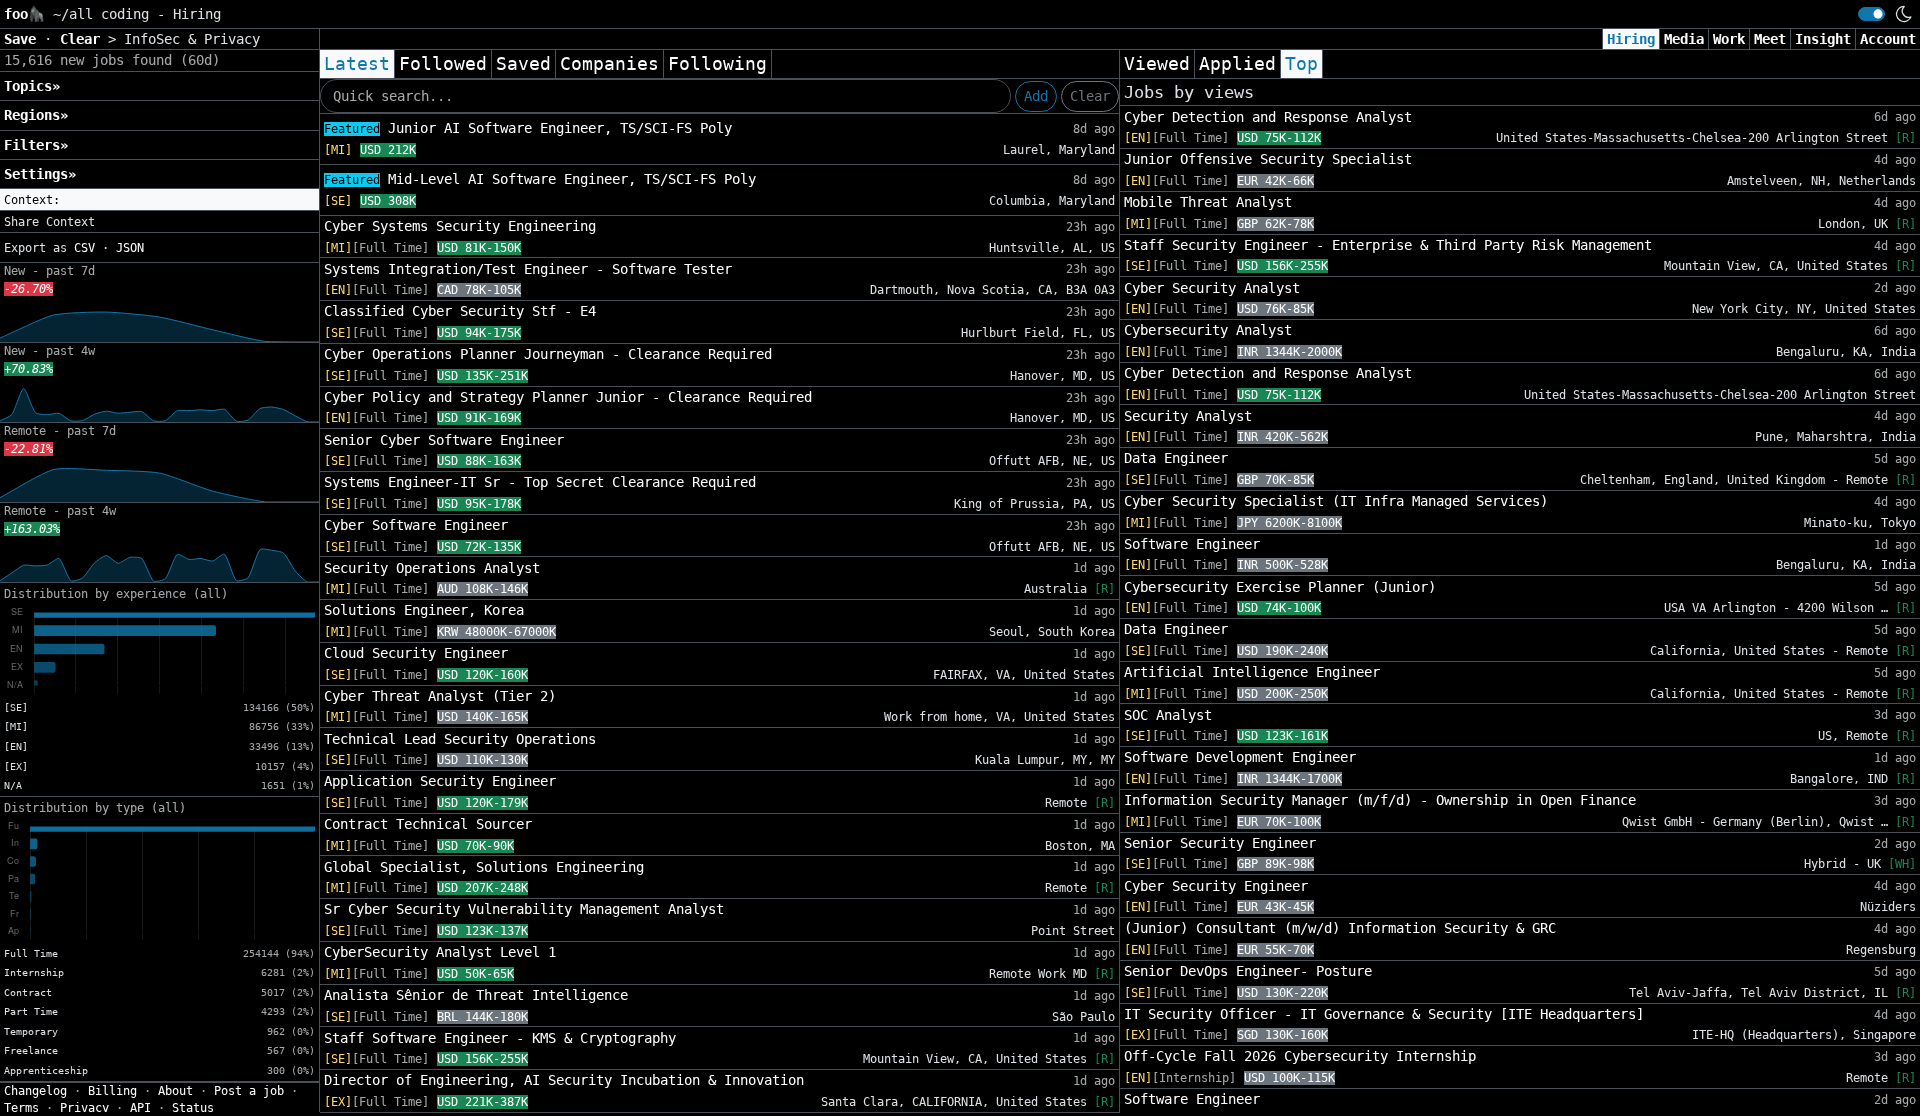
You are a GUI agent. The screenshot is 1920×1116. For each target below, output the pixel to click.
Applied (1237, 64)
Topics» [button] (32, 86)
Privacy (84, 1108)
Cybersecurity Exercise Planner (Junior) (1280, 587)
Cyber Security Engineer (1216, 886)
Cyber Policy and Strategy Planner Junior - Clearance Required (568, 397)
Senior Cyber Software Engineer (444, 440)
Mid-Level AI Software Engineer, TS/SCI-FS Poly (540, 179)
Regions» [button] (36, 115)
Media (1684, 39)
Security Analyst (1188, 416)
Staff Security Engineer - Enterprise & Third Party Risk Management (1388, 245)
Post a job (249, 1091)
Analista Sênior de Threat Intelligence (476, 995)
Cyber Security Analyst (1212, 288)
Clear (1090, 96)
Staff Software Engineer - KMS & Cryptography (500, 1038)
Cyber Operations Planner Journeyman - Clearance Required (548, 354)
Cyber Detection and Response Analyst (1268, 117)
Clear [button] (84, 39)
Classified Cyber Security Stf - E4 (460, 311)
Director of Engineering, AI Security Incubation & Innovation (564, 1080)
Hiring (1631, 39)
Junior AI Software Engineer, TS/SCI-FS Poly (528, 128)
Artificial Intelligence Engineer (1252, 672)
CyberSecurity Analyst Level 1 (440, 952)
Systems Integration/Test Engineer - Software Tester (528, 269)
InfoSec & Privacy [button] (192, 39)
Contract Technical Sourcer (428, 824)
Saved (523, 64)
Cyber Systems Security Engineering (460, 226)
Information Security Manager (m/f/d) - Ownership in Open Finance (1380, 800)
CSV (84, 248)
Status (193, 1108)
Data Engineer (1176, 458)
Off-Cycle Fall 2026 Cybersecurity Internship (1300, 1056)
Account (1888, 39)
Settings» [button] (40, 174)
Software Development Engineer (1240, 757)
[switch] (1871, 14)
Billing (112, 1091)
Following (717, 64)
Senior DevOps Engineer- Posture (1248, 971)
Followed (443, 64)
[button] (159, 200)
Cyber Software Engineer (416, 525)
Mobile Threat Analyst (1208, 202)
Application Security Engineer (440, 781)
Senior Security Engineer (1220, 843)
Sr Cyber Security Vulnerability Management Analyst (524, 909)
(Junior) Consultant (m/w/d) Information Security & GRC (1340, 928)
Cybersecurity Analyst (1208, 330)
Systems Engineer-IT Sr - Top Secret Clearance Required (540, 482)
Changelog (35, 1091)
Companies (609, 64)
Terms (21, 1108)
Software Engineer (1192, 544)
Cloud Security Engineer (416, 653)
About (175, 1091)
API (140, 1108)
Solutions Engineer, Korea (424, 610)
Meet (1770, 39)
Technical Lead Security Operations (460, 739)
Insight (1823, 39)
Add (1036, 96)
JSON (130, 248)
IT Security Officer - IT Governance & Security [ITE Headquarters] (1384, 1014)
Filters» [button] (36, 145)
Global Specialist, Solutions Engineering (484, 867)
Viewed (1157, 64)
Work (1729, 39)
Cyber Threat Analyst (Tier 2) (440, 696)
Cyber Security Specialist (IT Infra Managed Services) (1336, 501)
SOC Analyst (1168, 715)
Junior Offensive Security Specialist (1268, 159)
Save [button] (24, 39)
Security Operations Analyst (432, 568)
